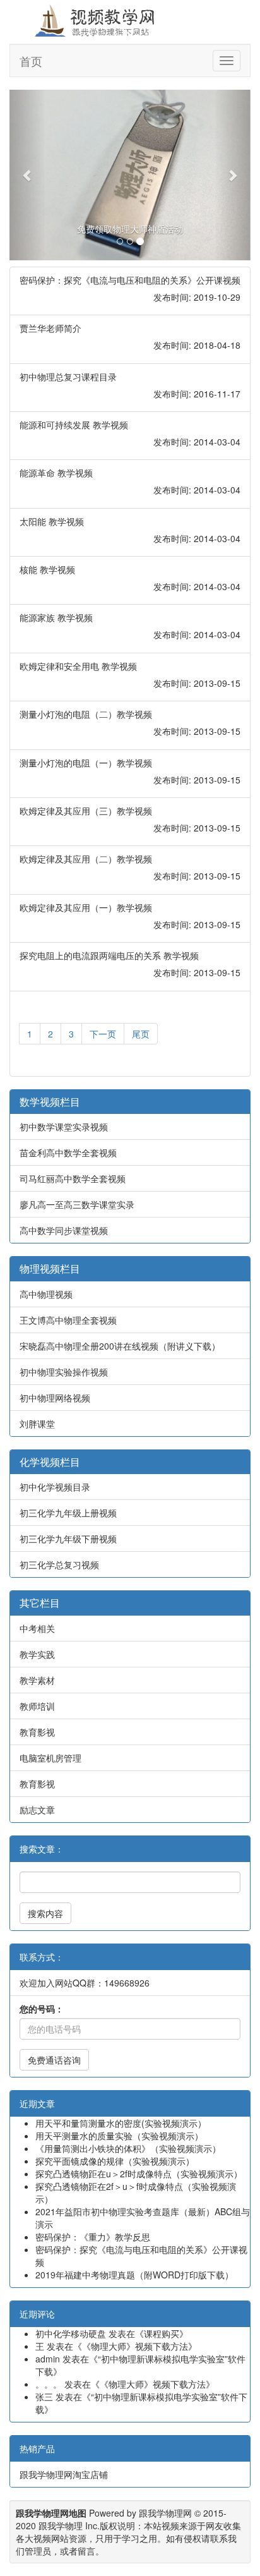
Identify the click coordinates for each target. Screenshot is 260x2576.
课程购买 (162, 2333)
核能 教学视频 (47, 569)
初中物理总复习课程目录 (68, 377)
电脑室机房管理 (50, 1758)
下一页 (103, 1034)
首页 (31, 61)
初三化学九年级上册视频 (68, 1513)
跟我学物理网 (165, 2513)
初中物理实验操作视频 (64, 1372)
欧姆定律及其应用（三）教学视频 (86, 811)
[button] (27, 175)
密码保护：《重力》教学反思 (93, 2237)
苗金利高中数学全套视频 (68, 1152)
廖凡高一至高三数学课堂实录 (77, 1204)
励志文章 (37, 1810)
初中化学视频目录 (55, 1487)
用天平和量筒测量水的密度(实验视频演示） (121, 2123)
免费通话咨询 (54, 2060)
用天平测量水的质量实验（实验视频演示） (119, 2136)
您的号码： (42, 2009)
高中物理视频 (46, 1294)
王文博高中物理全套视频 (68, 1320)
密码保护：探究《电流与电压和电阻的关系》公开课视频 (130, 280)
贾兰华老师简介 (50, 328)
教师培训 (37, 1706)
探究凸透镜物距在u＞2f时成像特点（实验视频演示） (139, 2174)
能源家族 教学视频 (56, 617)
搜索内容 (45, 1913)
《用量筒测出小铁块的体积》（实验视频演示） (128, 2148)
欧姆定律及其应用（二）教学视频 (86, 859)
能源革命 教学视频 (56, 473)
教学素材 (37, 1680)
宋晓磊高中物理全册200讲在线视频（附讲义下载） (120, 1346)
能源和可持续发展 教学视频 (74, 425)
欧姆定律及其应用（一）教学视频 (86, 907)
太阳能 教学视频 (52, 521)
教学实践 (37, 1654)
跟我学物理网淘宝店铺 (64, 2474)
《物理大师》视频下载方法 (135, 2346)
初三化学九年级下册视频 (68, 1539)
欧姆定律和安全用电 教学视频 (78, 666)
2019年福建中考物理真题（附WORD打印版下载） (134, 2275)
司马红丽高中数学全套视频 (73, 1178)
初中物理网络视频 (55, 1398)
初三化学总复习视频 (59, 1564)
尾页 (141, 1034)
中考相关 (37, 1628)
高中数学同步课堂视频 (64, 1230)
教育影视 (37, 1732)
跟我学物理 (61, 2525)
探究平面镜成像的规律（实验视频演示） (115, 2161)
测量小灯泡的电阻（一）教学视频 (86, 763)
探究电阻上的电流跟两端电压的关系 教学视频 (109, 955)
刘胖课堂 (37, 1424)
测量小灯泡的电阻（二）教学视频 (86, 714)
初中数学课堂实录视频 (64, 1127)
